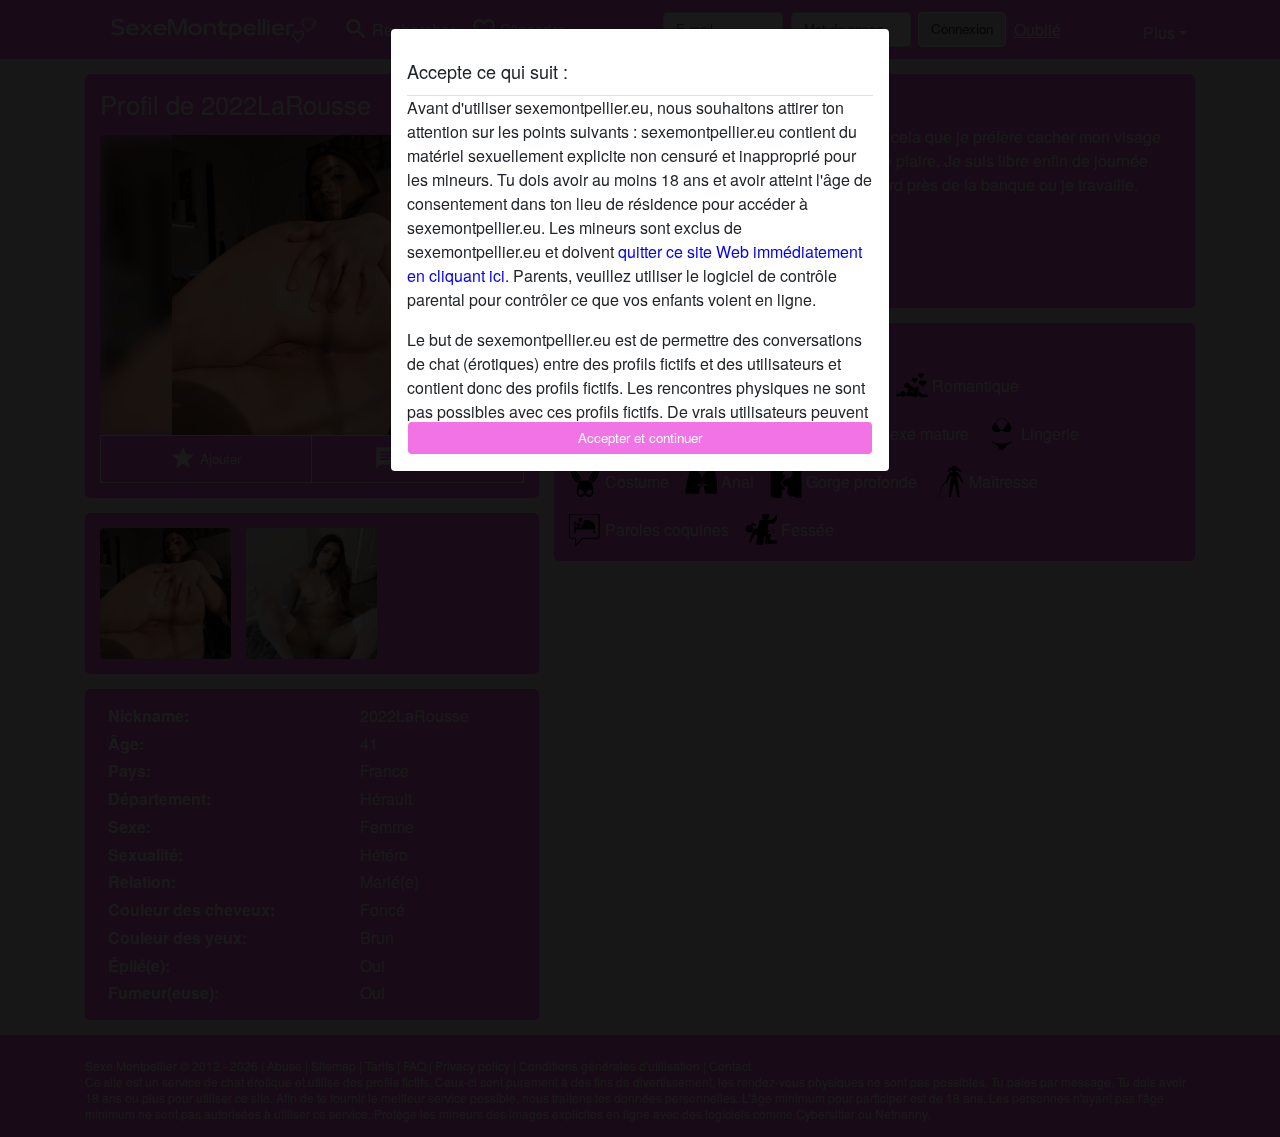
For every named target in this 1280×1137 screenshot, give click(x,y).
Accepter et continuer (640, 437)
